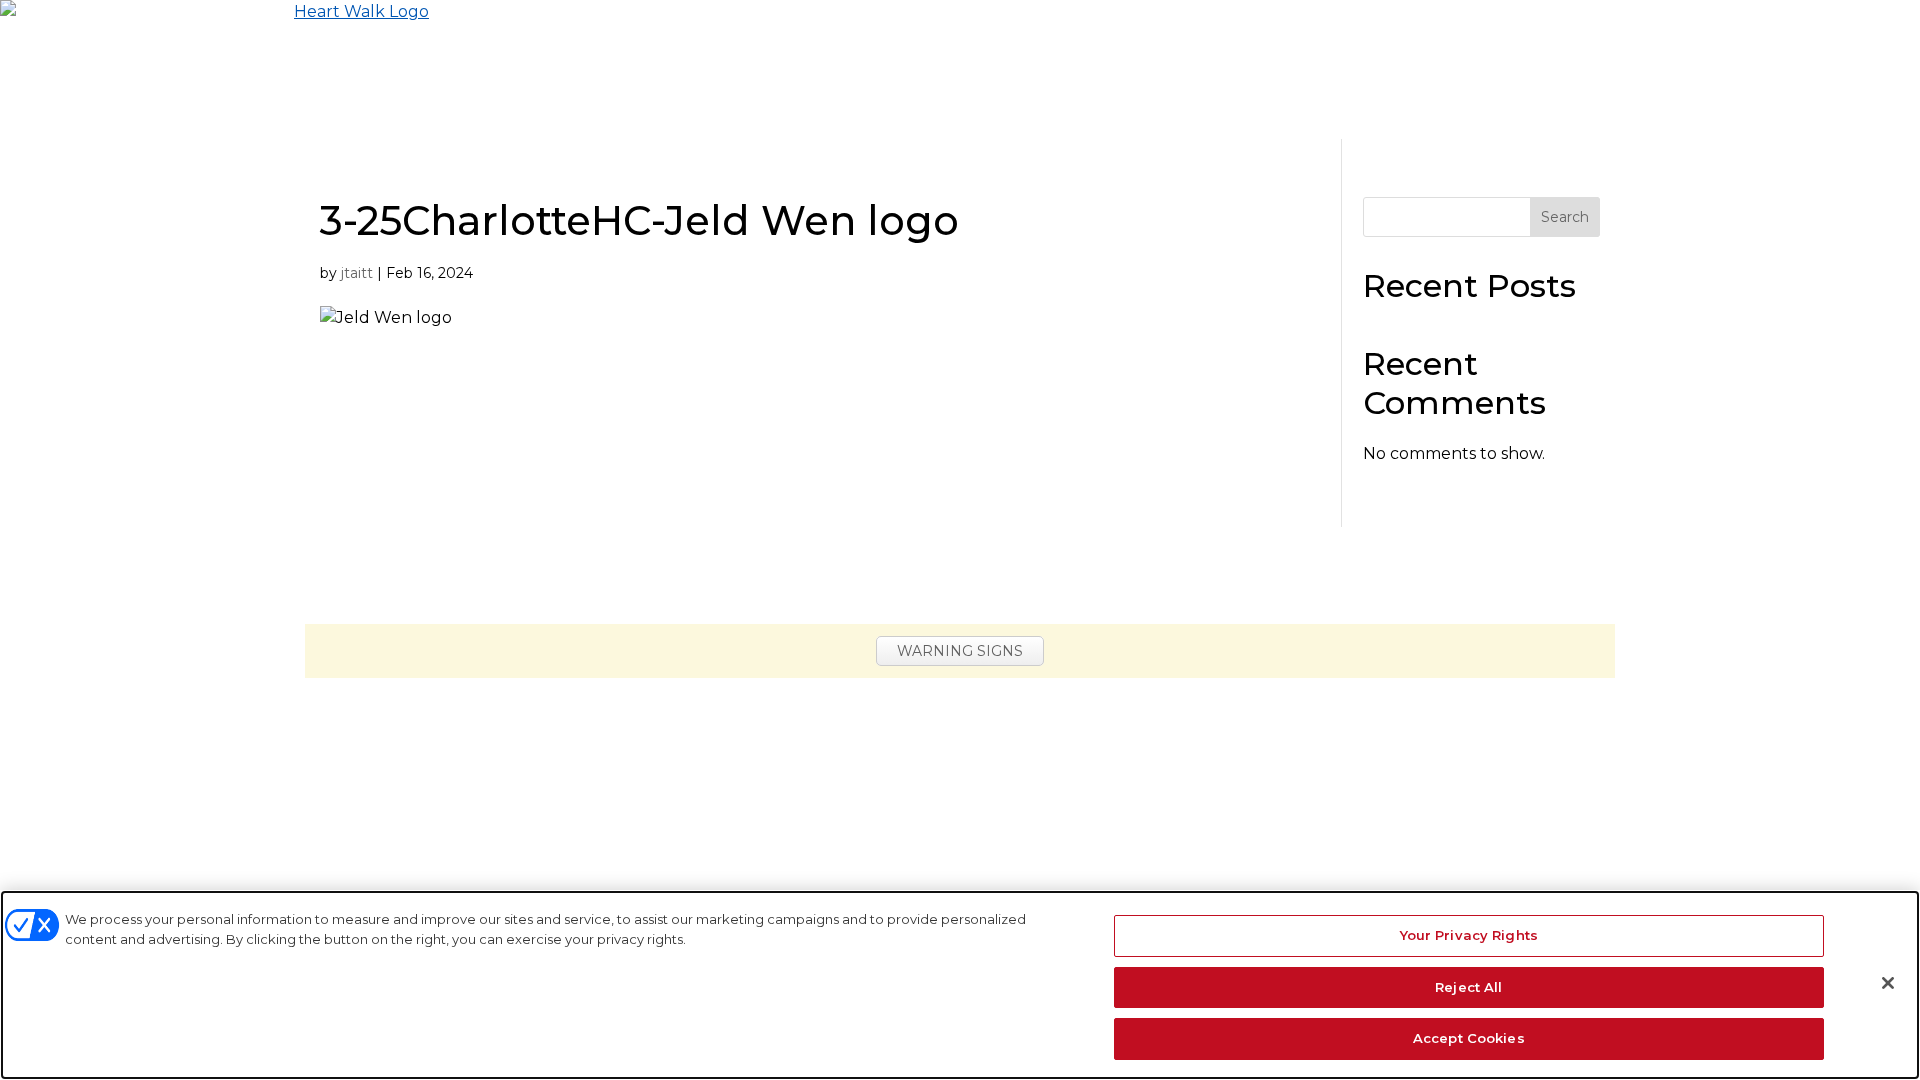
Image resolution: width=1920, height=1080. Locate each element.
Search (1565, 217)
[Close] (1888, 983)
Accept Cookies (1469, 1038)
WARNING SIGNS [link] (960, 651)
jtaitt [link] (357, 273)
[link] (214, 69)
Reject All (1468, 987)
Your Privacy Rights (1469, 935)
